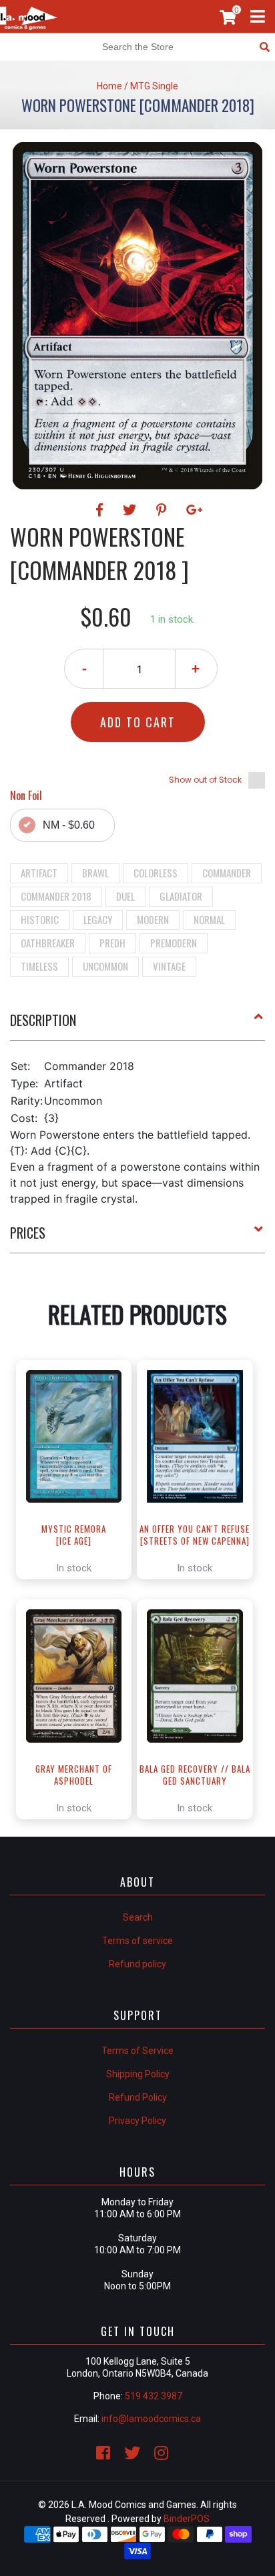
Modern (153, 919)
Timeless (39, 966)
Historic (40, 919)
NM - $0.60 (69, 825)
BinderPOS (187, 2519)
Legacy (98, 919)
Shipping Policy (138, 2074)
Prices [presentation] (28, 1233)
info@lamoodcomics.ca (151, 2419)
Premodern (174, 943)
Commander (227, 873)
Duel (125, 896)
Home (109, 86)
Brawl (95, 873)
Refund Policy (138, 2097)
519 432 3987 (154, 2396)
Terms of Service (137, 2051)
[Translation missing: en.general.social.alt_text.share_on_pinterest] (163, 510)
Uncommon (105, 966)
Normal (209, 919)
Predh (112, 943)
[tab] (137, 1025)
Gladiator (181, 896)
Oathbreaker (48, 943)
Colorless (156, 873)
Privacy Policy (137, 2121)
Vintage (169, 966)
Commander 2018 (56, 896)
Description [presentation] (43, 1020)
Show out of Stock (205, 780)
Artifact (39, 873)
